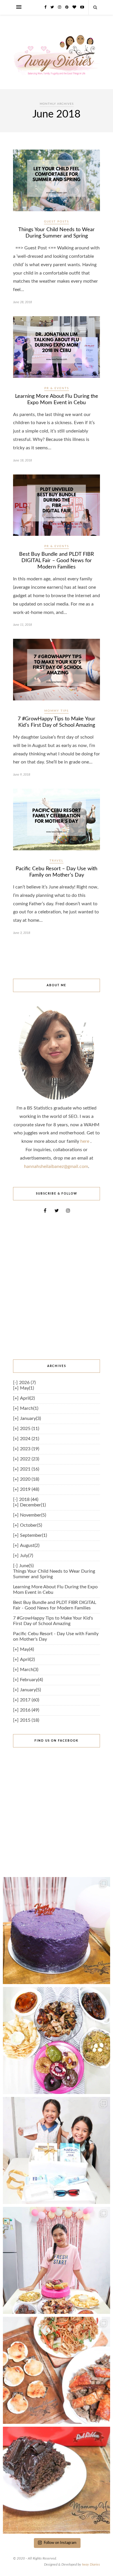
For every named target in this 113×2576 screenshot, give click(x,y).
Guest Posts (57, 222)
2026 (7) (27, 1383)
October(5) (31, 1525)
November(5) (33, 1515)
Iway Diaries (91, 2564)
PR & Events (57, 388)
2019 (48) (30, 1489)
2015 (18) (30, 1720)
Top (108, 2571)
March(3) (29, 1670)
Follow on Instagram (60, 2543)
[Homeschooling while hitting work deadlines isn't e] (57, 2370)
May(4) (27, 1649)
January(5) (30, 1690)
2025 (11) (30, 1429)
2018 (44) (29, 1499)
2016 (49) (30, 1710)
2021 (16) (30, 1469)
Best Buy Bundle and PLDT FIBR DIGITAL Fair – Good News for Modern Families (57, 561)
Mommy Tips (57, 711)
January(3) (30, 1418)
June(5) (26, 1566)
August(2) (30, 1545)
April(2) (27, 1398)
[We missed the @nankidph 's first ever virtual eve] (57, 2150)
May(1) (27, 1388)
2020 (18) (30, 1479)
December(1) (33, 1505)
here (85, 1141)
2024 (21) (30, 1439)
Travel (57, 861)
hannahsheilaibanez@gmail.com (56, 1166)
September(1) (33, 1535)
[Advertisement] (57, 1287)
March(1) (29, 1408)
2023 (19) (30, 1449)
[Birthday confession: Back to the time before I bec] (57, 2260)
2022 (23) (30, 1459)
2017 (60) (30, 1700)
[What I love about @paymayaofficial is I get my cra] (57, 2480)
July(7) (27, 1556)
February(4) (31, 1680)
